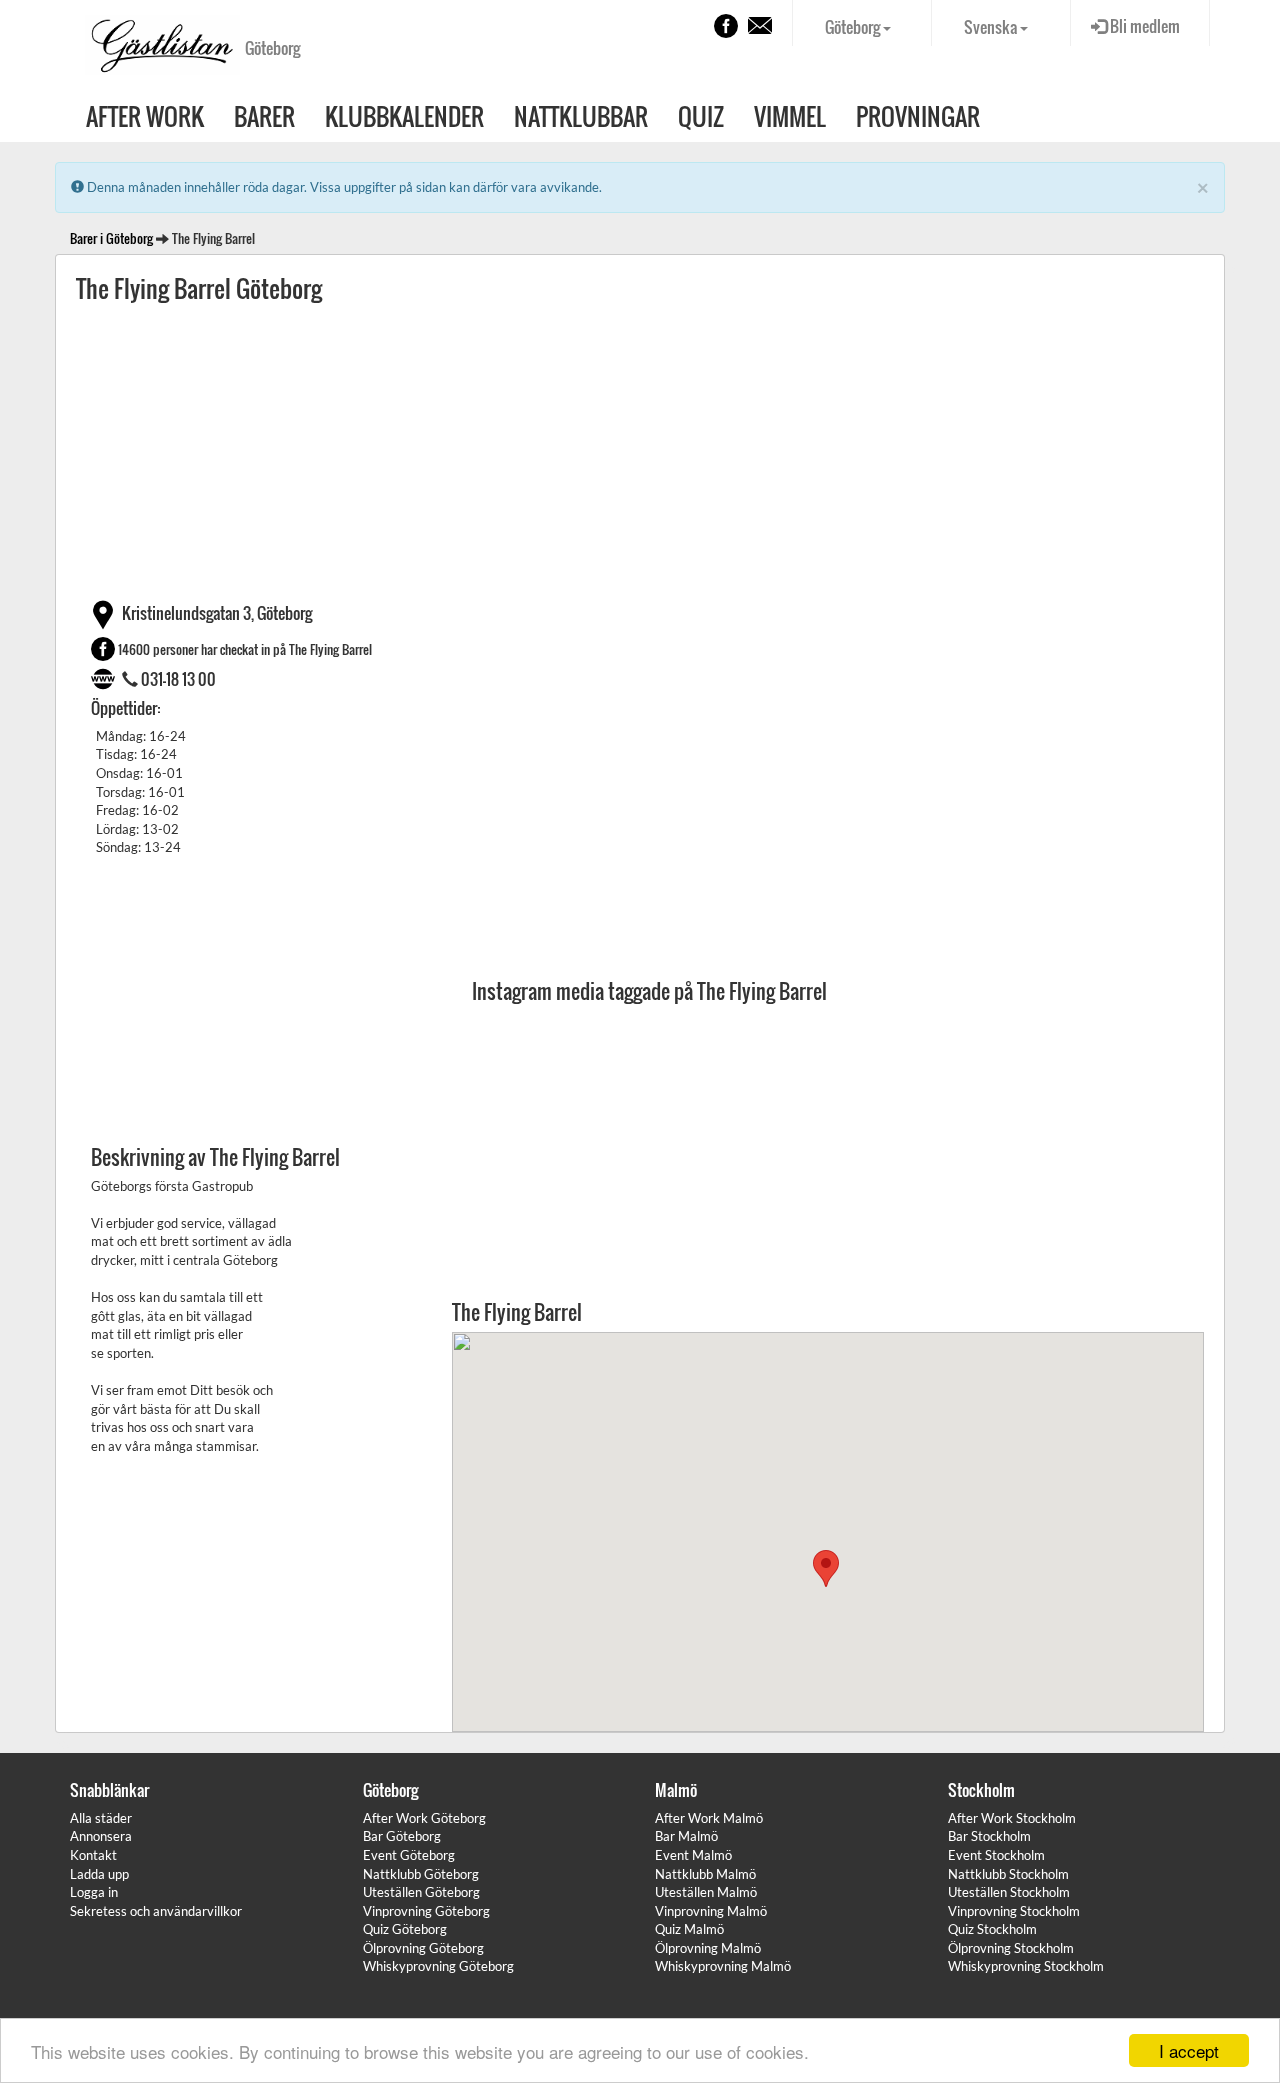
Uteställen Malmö (706, 1892)
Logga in (94, 1892)
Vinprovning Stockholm (1014, 1911)
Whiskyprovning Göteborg (438, 1966)
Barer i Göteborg (111, 238)
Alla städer (101, 1818)
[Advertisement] (640, 450)
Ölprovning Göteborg (423, 1948)
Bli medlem (1143, 26)
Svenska (992, 27)
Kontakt (93, 1855)
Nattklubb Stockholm (1008, 1874)
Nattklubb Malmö (705, 1874)
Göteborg (854, 27)
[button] (826, 1568)
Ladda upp (99, 1874)
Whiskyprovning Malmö (723, 1966)
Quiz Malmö (689, 1929)
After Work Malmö (709, 1818)
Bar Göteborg (402, 1836)
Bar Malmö (686, 1836)
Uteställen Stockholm (1009, 1892)
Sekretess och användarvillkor (156, 1911)
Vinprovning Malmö (711, 1911)
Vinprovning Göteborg (426, 1911)
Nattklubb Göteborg (421, 1874)
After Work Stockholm (1012, 1818)
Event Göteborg (409, 1855)
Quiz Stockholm (992, 1929)
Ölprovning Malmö (708, 1948)
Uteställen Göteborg (421, 1892)
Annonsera (101, 1836)
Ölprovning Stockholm (1011, 1948)
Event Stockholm (996, 1855)
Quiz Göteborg (405, 1929)
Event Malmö (693, 1855)
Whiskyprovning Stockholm (1026, 1966)
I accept (1189, 2050)
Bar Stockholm (989, 1836)
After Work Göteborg (424, 1818)
